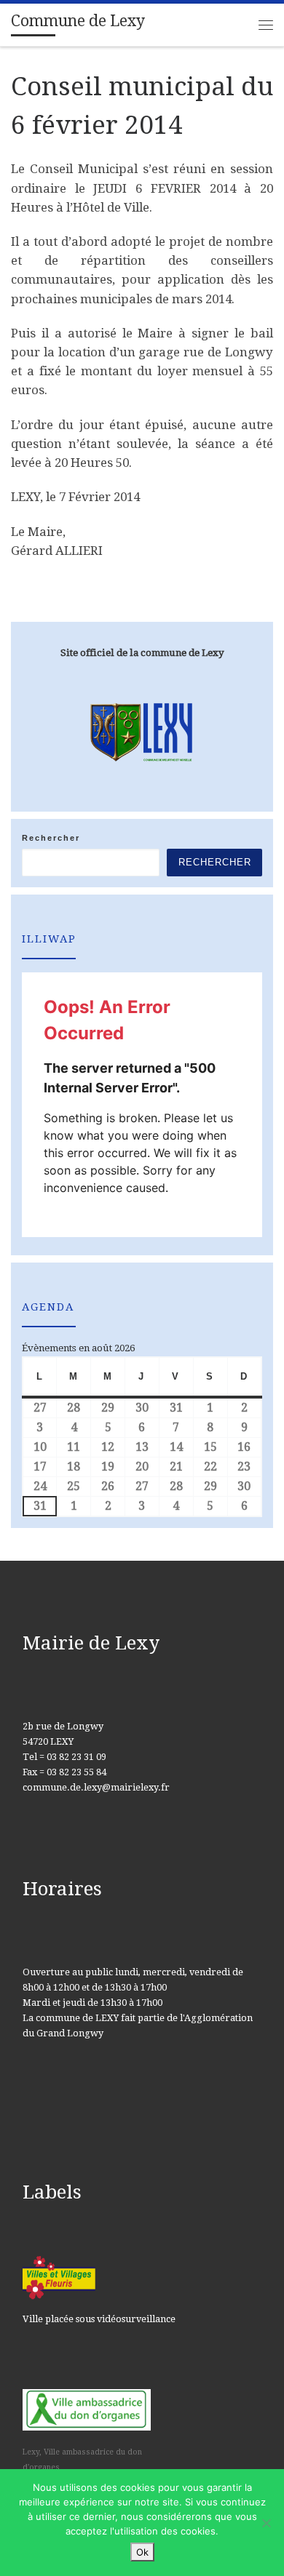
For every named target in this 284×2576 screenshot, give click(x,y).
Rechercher (51, 838)
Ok (142, 2552)
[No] (266, 2523)
